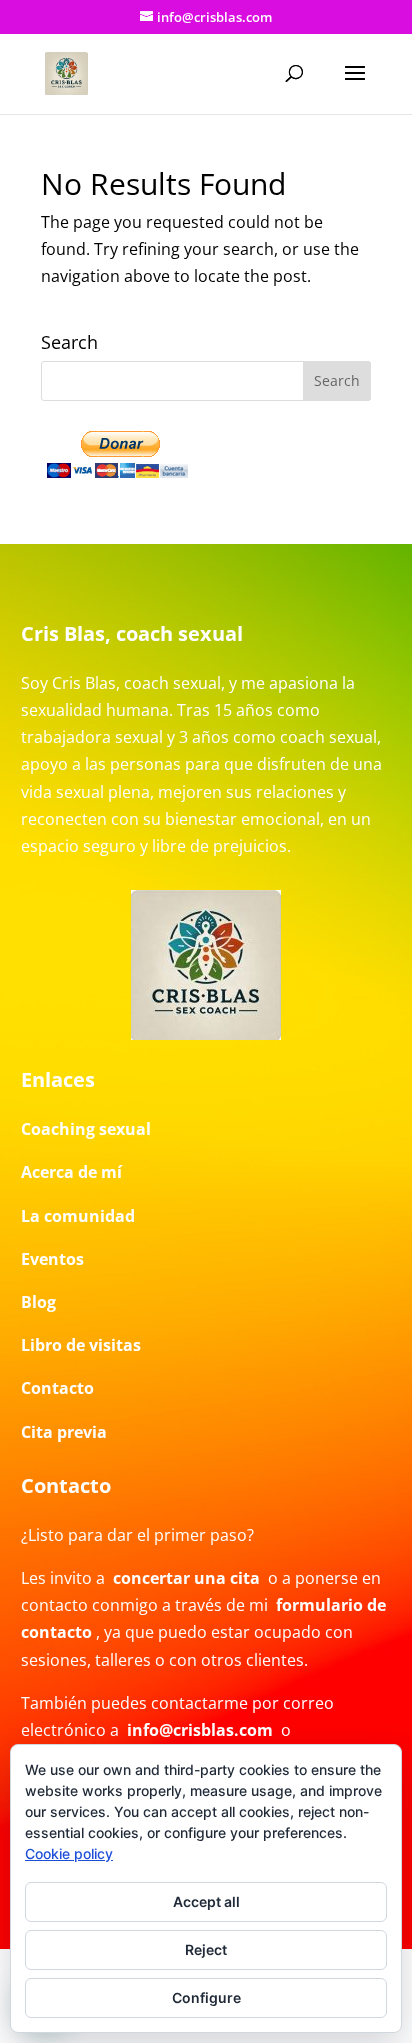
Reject (206, 1949)
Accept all (206, 1901)
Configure (206, 1997)
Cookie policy (69, 1853)
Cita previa (64, 1432)
